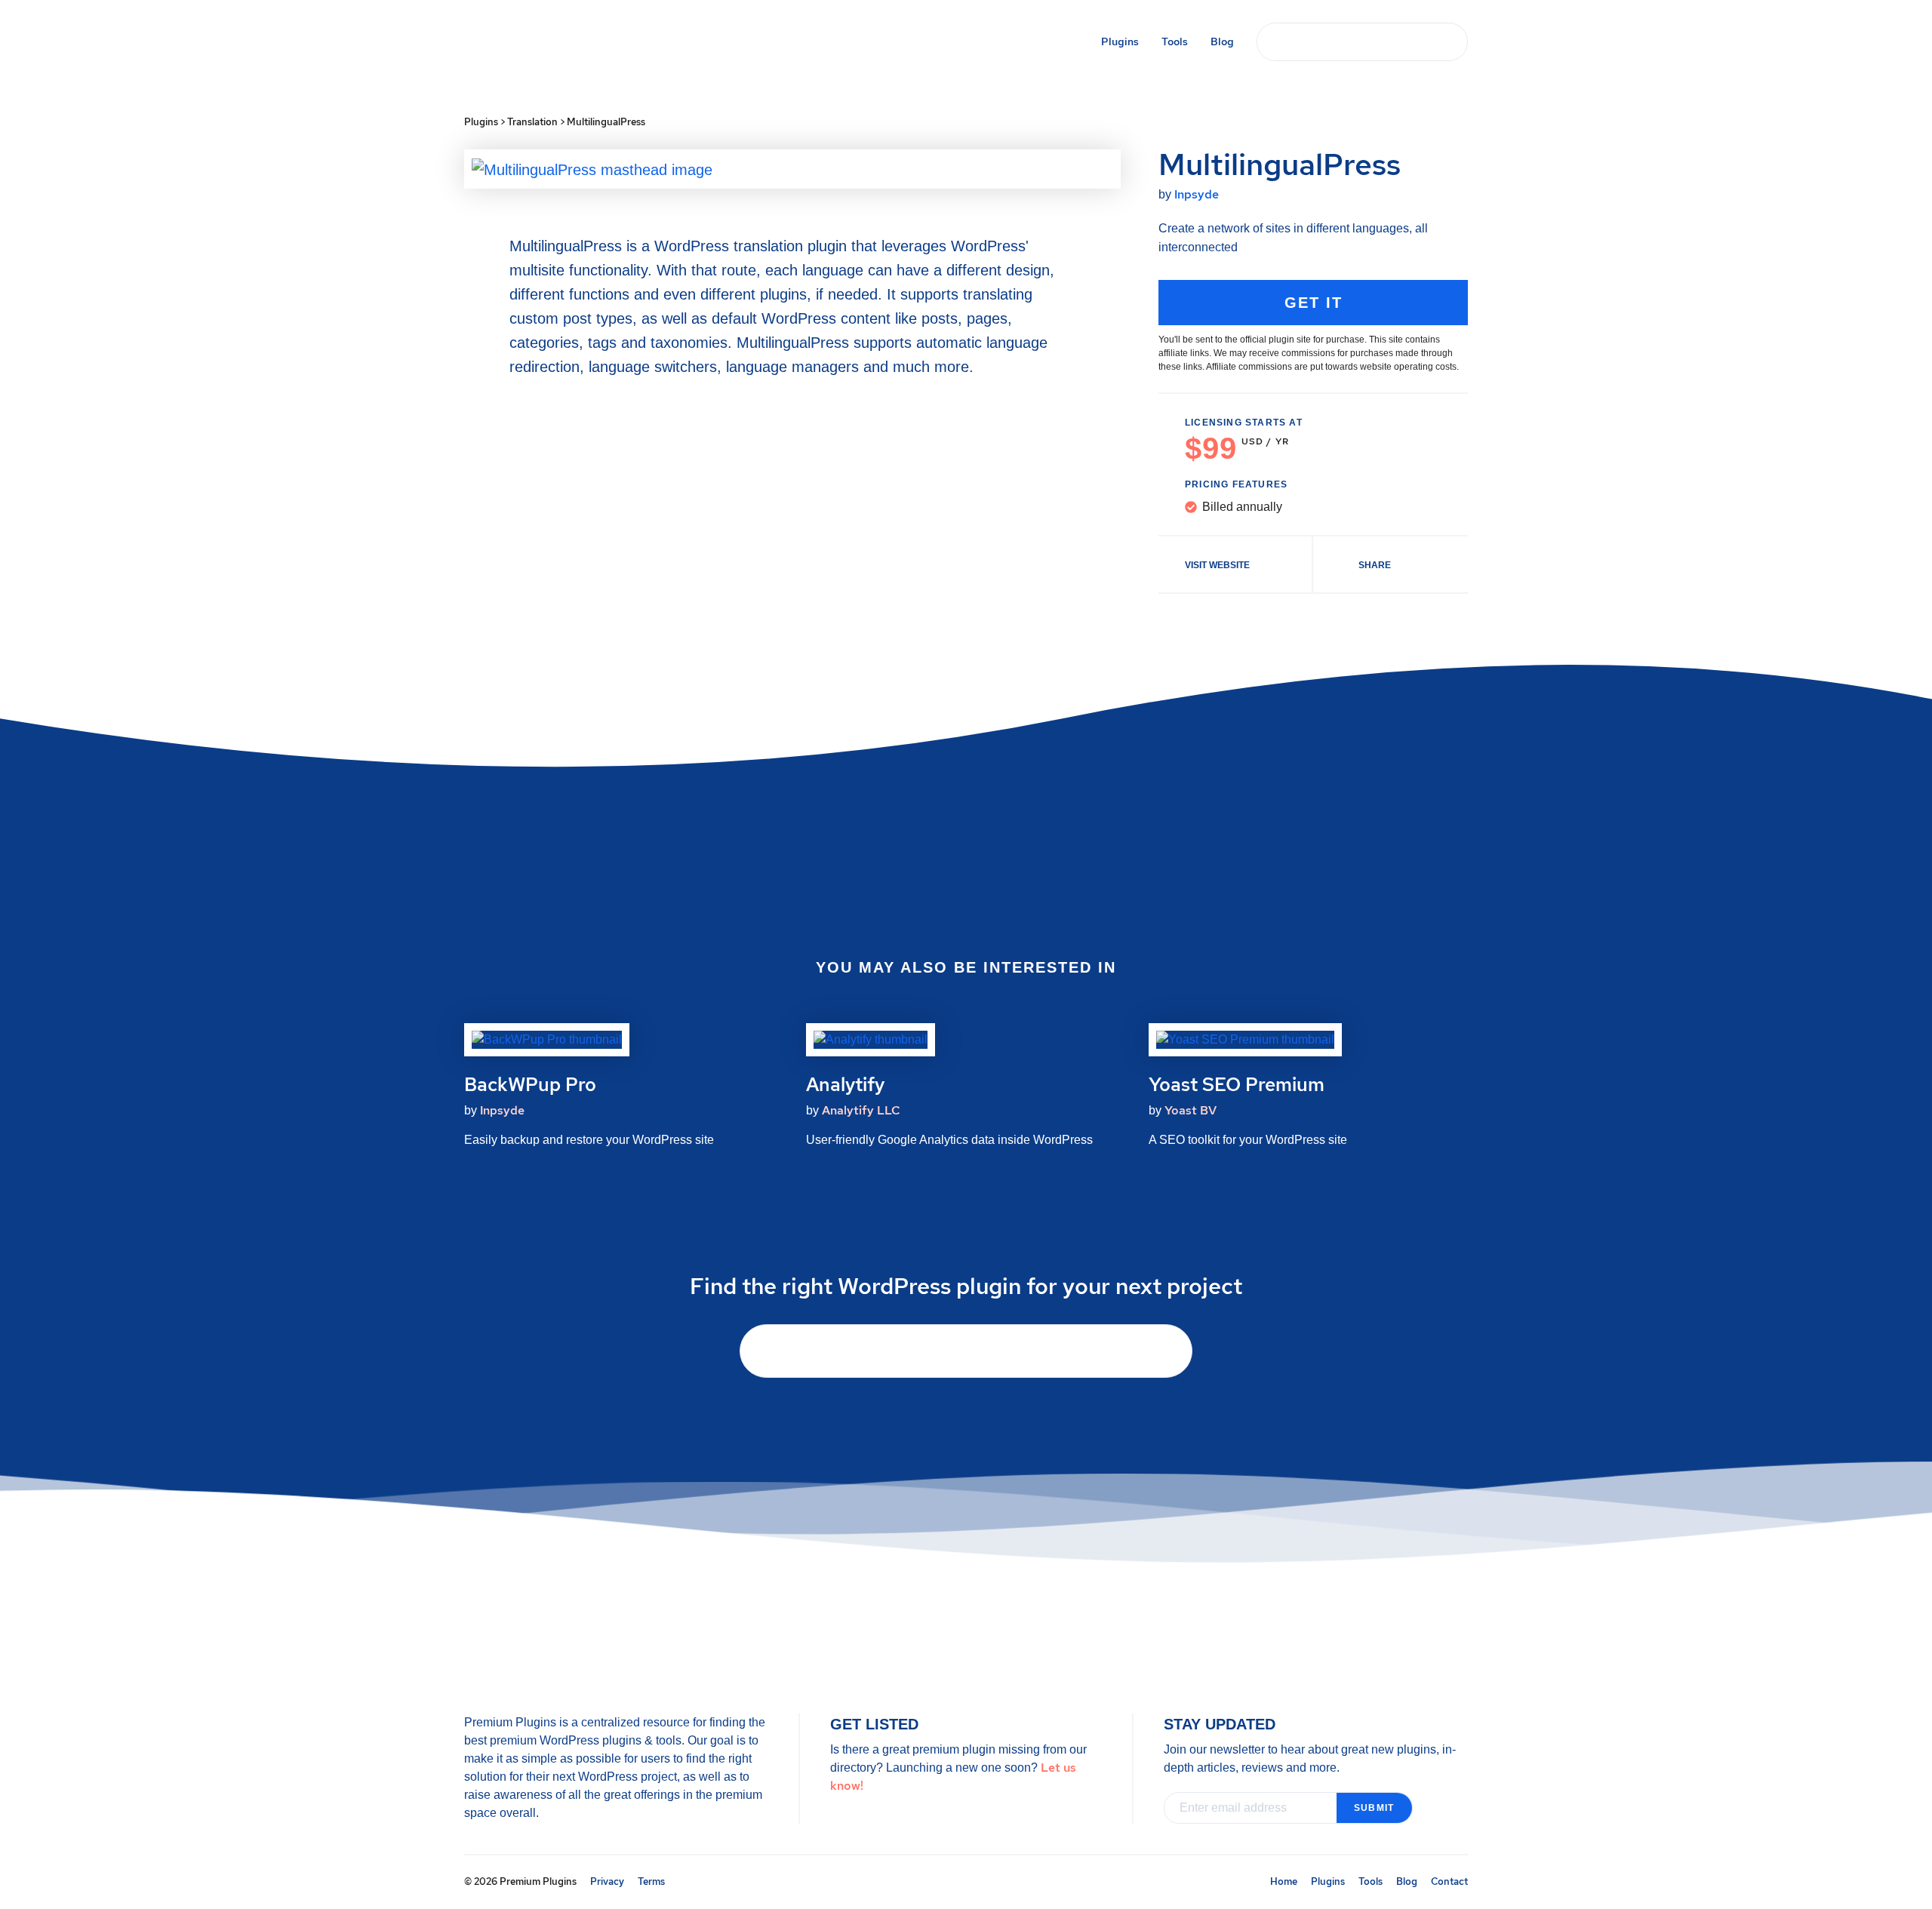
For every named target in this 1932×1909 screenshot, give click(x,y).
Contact (1449, 1881)
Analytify (845, 1085)
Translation (532, 122)
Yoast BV (1191, 1110)
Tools (1175, 41)
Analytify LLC (861, 1110)
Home (1284, 1881)
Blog (1222, 41)
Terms (651, 1881)
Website (1217, 565)
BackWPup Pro (530, 1085)
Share (1375, 565)
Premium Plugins (572, 43)
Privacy (607, 1881)
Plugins (1120, 41)
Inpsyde (1197, 194)
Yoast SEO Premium (1237, 1085)
